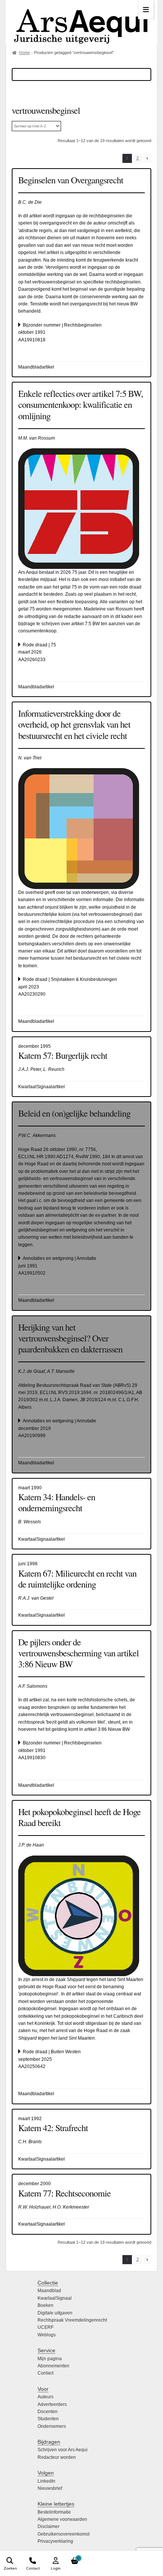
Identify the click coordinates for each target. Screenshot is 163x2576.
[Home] (81, 22)
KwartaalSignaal (55, 2298)
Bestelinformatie (54, 2512)
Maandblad (49, 2291)
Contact (45, 2373)
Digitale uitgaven (55, 2313)
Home (24, 53)
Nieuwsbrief (50, 2488)
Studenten (48, 2419)
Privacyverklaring (55, 2541)
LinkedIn (46, 2481)
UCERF (45, 2327)
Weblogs (47, 2335)
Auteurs (45, 2397)
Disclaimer (49, 2526)
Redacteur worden (57, 2457)
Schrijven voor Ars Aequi (63, 2450)
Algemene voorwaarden (62, 2519)
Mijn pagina (50, 2359)
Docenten (48, 2412)
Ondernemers (52, 2426)
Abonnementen (53, 2366)
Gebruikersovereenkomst (63, 2534)
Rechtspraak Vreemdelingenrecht (72, 2320)
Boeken (45, 2305)
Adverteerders (52, 2404)
